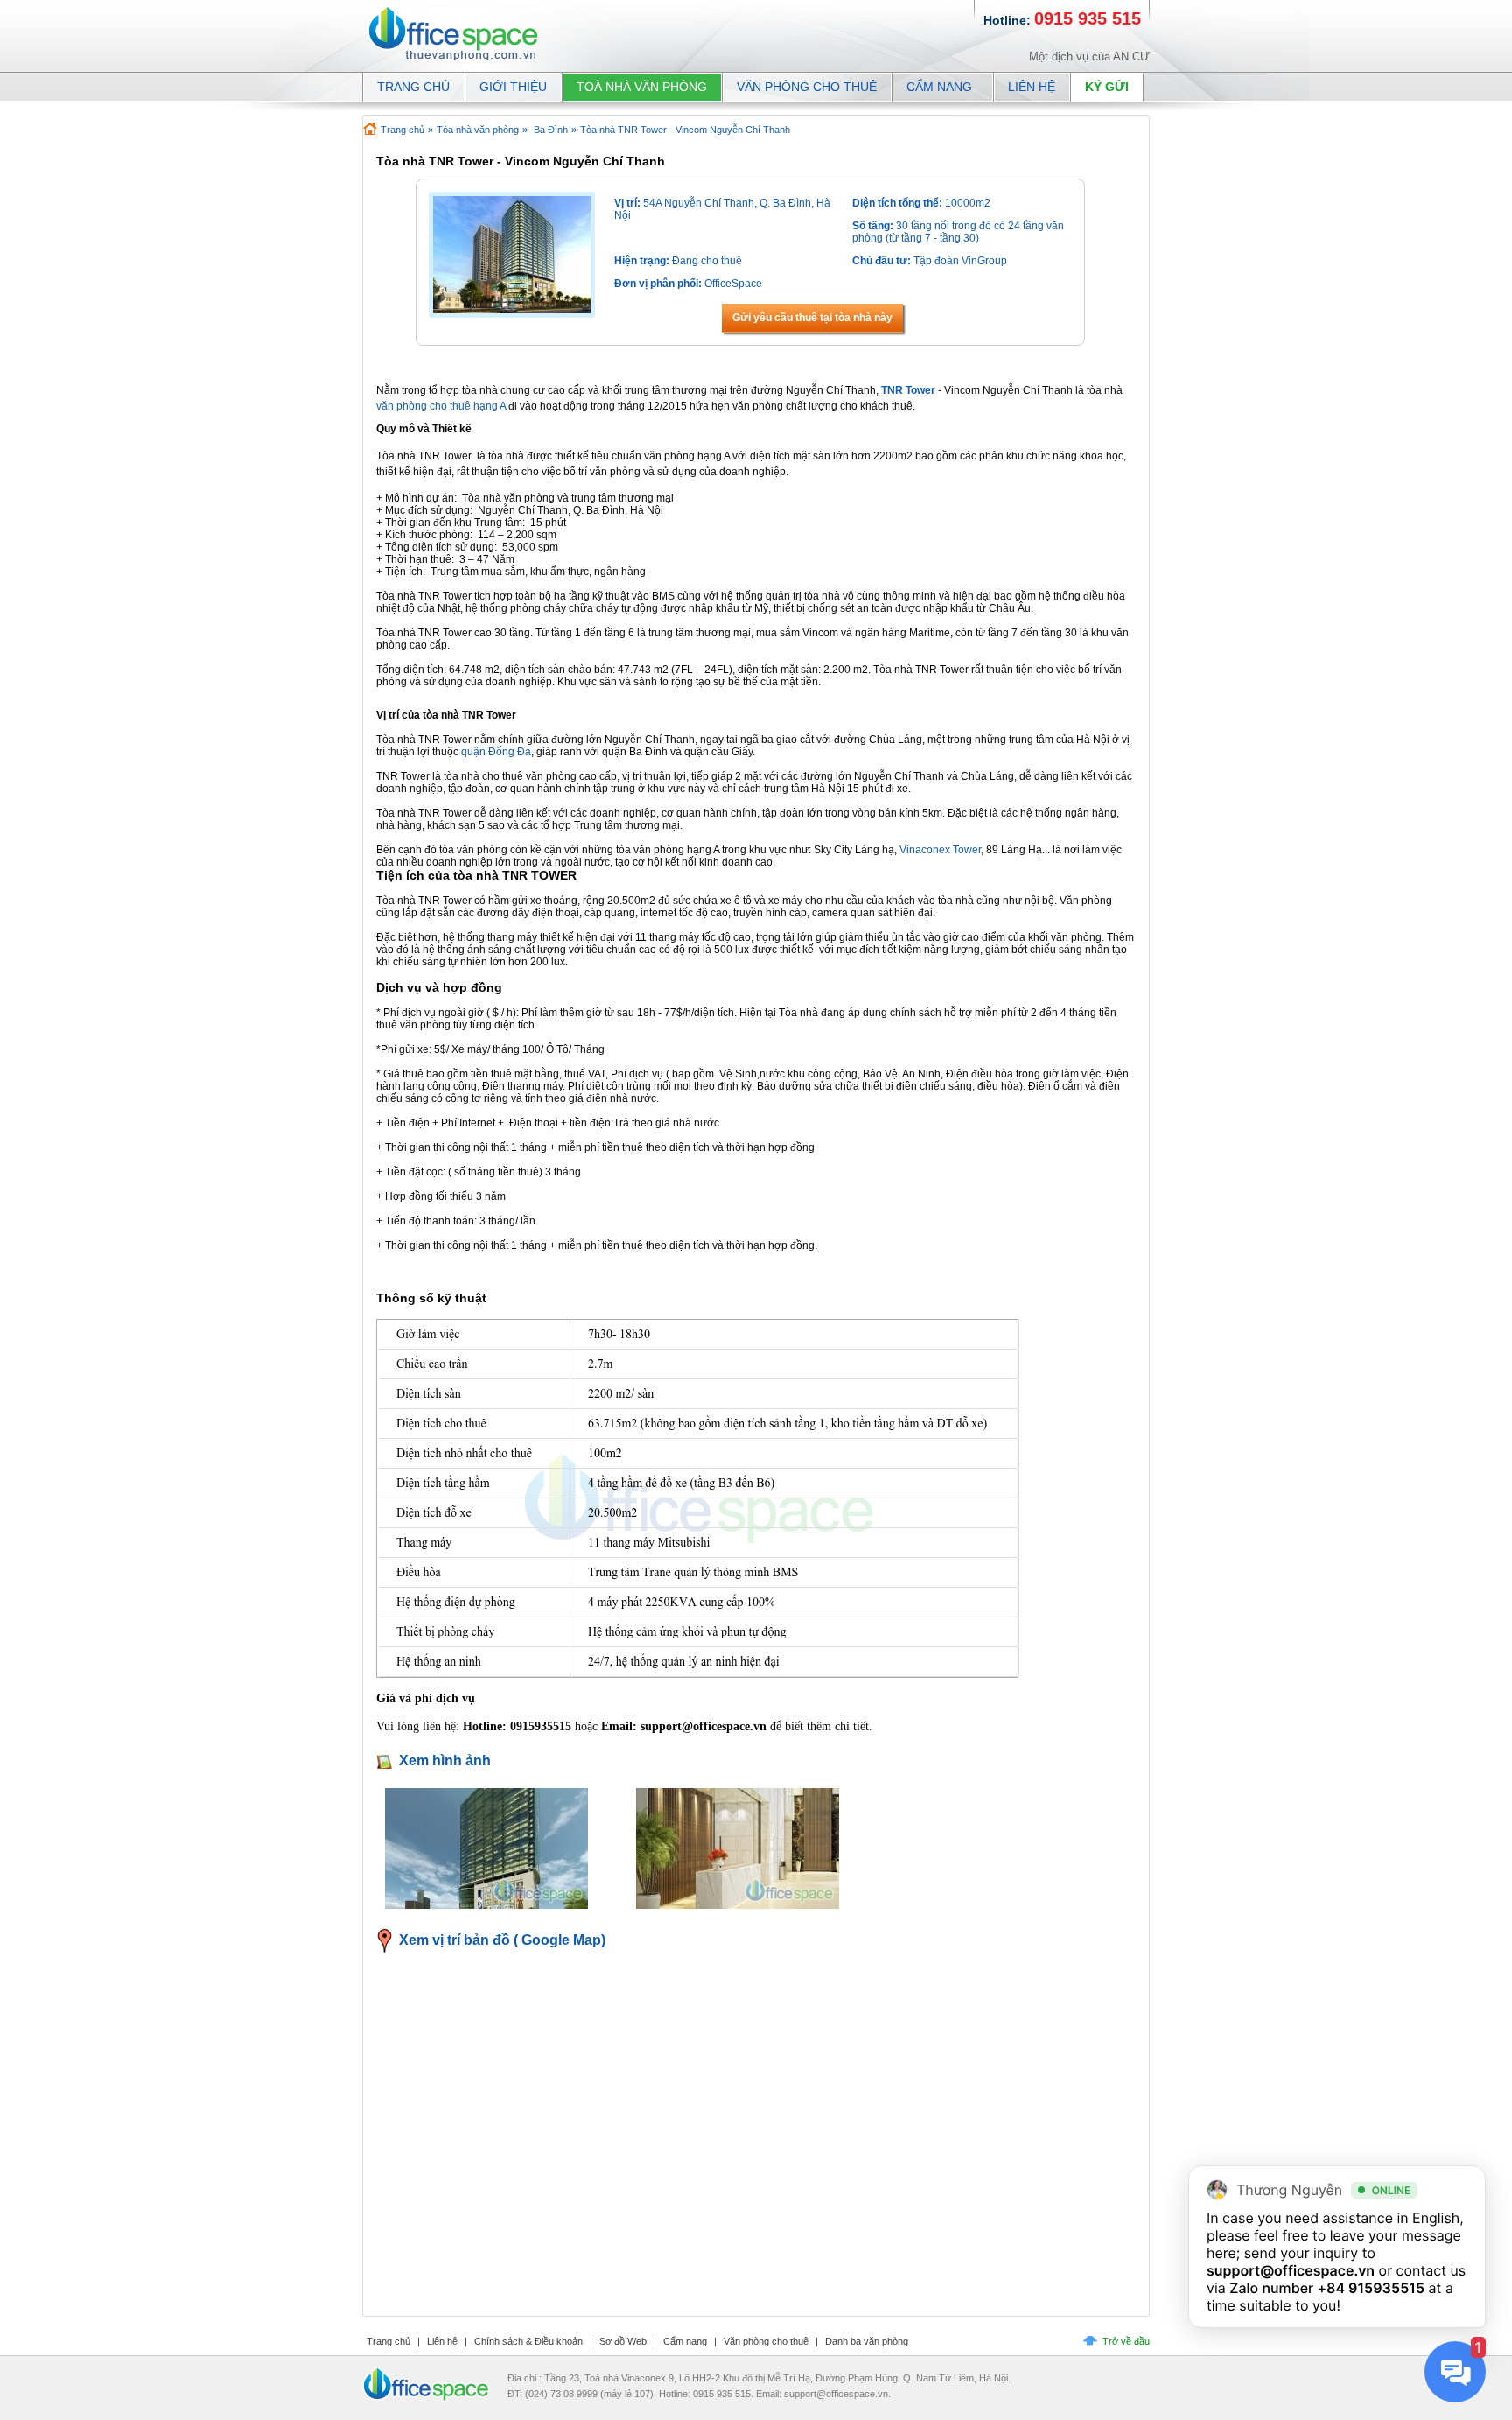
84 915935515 (1375, 2288)
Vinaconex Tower (940, 850)
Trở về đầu (1126, 2341)
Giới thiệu (513, 87)
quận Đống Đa (496, 752)
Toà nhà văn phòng (642, 87)
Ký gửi (1107, 87)
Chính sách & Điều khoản (528, 2341)
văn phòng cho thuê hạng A (441, 406)
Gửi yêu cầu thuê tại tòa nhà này (812, 318)
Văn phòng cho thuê (807, 87)
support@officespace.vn (1291, 2270)
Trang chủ (402, 130)
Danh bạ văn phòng (867, 2341)
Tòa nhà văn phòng (478, 130)
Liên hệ (1032, 87)
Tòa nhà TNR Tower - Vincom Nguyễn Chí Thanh (685, 130)
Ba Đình (551, 130)
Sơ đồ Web (623, 2341)
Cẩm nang (939, 87)
